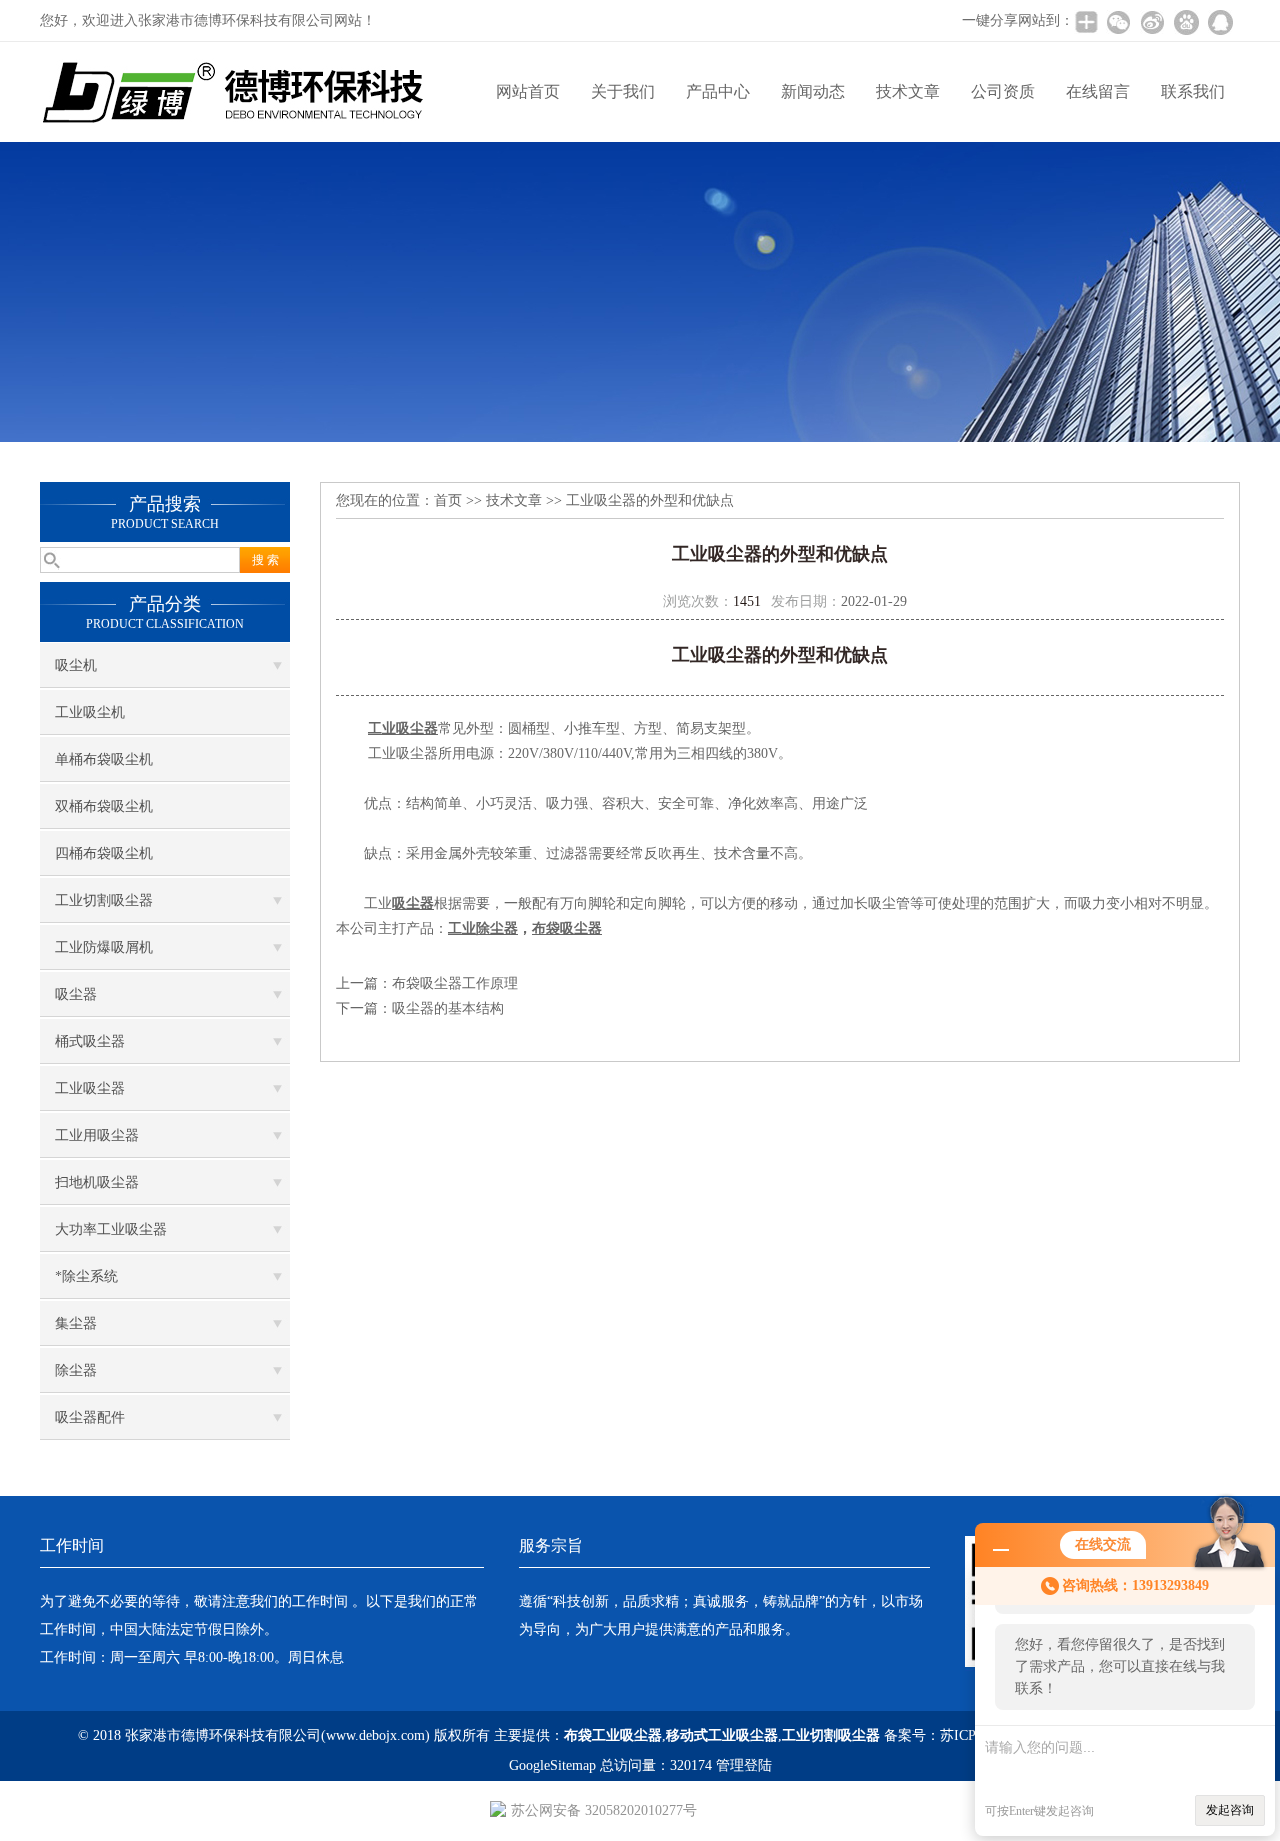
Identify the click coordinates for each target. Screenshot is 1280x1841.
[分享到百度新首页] (1186, 22)
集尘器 (76, 1323)
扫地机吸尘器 (97, 1182)
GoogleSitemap (552, 1765)
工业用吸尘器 (97, 1135)
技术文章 (908, 91)
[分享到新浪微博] (1152, 22)
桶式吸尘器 (90, 1041)
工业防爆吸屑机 (104, 947)
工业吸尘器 (90, 1088)
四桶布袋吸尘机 (104, 853)
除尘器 (76, 1370)
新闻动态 (813, 91)
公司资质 (1003, 91)
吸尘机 (76, 665)
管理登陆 (744, 1765)
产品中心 (718, 91)
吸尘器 (76, 994)
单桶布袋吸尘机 (104, 759)
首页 (448, 500)
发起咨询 (1230, 1810)
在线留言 (1098, 91)
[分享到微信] (1118, 22)
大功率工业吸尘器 (111, 1229)
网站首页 (528, 91)
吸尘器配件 (90, 1417)
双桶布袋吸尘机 (104, 806)
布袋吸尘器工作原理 (455, 983)
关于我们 (623, 91)
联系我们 (1193, 91)
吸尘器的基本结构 (448, 1008)
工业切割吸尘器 (104, 900)
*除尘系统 (86, 1276)
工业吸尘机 (90, 712)
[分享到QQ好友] (1220, 22)
